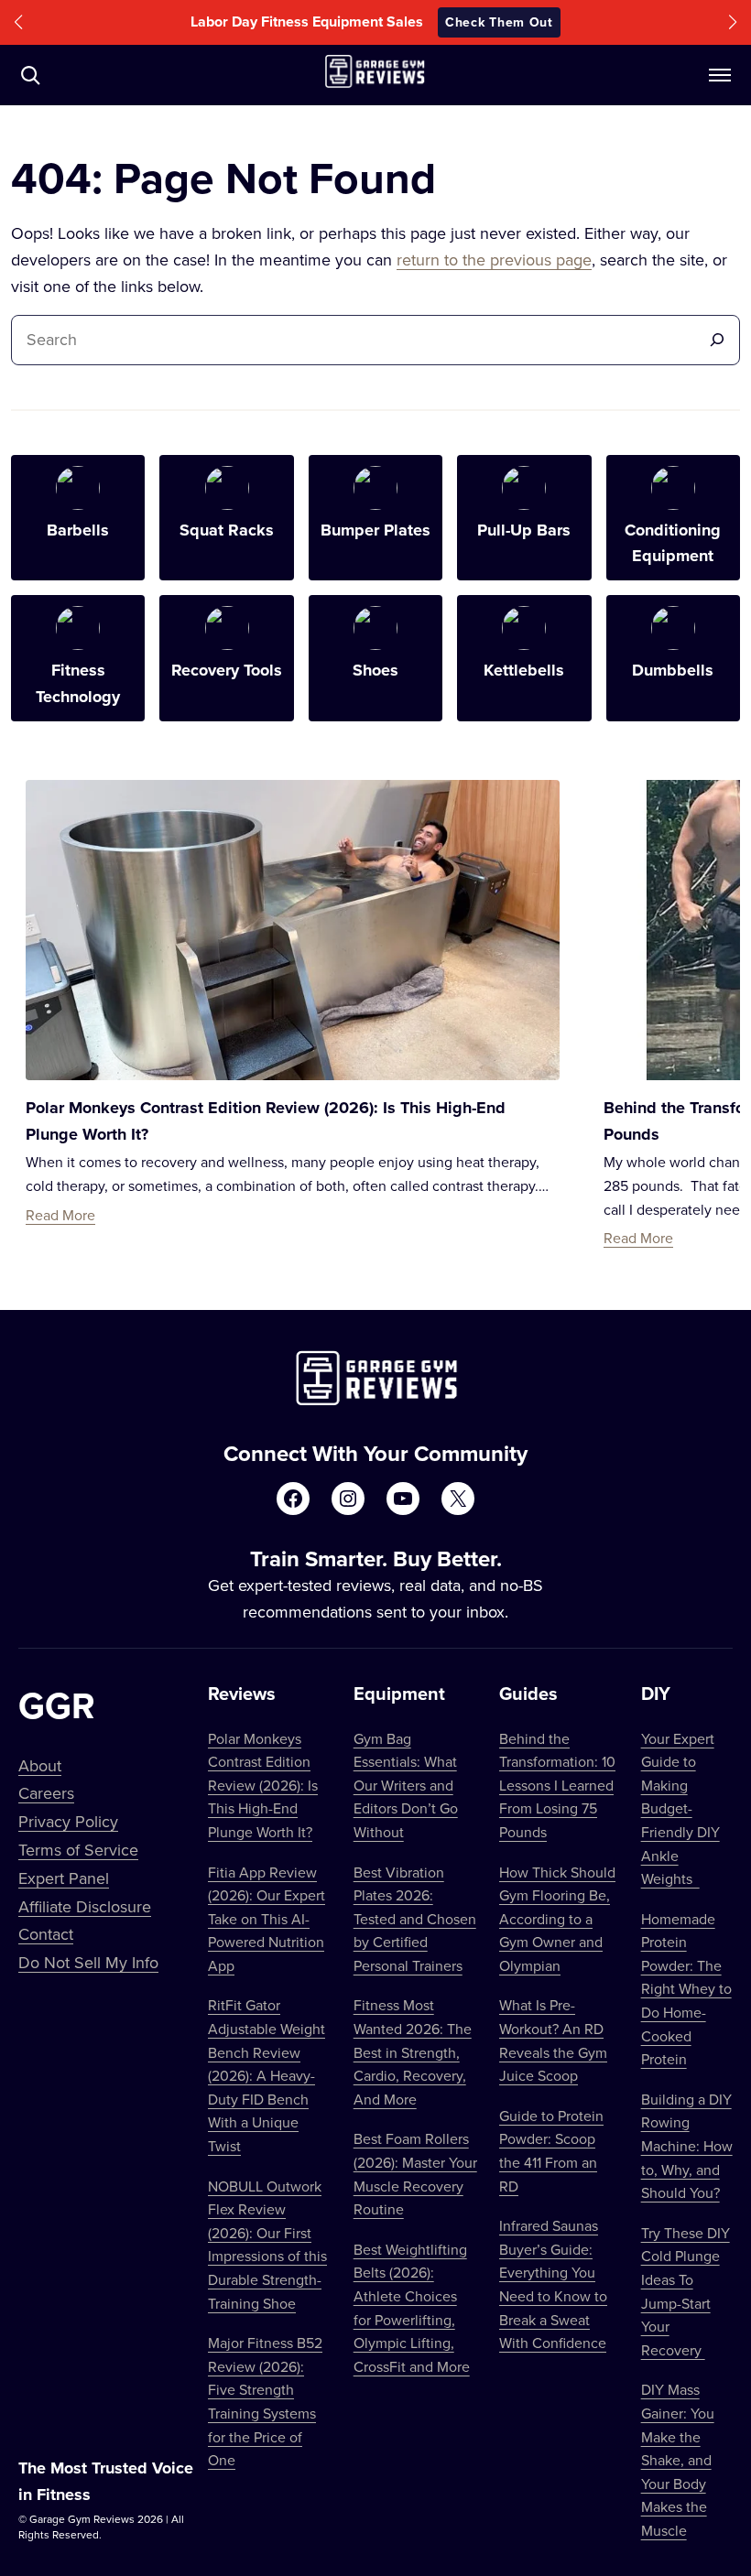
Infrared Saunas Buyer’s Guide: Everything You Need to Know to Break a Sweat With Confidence (553, 2284)
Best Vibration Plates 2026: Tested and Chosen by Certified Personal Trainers (415, 1919)
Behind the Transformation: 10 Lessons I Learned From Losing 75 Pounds (557, 1785)
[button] (18, 22)
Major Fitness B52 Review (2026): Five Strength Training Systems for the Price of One (265, 2401)
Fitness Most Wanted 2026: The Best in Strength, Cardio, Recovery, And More (413, 2051)
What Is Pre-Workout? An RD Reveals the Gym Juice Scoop (553, 2040)
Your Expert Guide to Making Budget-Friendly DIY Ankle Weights (680, 1809)
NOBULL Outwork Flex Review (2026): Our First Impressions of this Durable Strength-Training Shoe (267, 2245)
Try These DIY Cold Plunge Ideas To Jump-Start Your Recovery (686, 2291)
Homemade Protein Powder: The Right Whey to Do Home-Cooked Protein (686, 1989)
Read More (60, 1215)
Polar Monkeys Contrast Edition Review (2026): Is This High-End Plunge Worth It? (263, 1785)
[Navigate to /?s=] (30, 75)
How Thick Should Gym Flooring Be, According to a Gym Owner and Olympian (557, 1919)
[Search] (717, 340)
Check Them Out (499, 22)
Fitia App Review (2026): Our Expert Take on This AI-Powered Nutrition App (267, 1919)
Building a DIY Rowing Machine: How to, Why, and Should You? (687, 2146)
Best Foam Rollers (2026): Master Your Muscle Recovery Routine (415, 2174)
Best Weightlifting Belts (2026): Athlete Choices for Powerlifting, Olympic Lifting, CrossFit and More (412, 2308)
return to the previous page (494, 260)
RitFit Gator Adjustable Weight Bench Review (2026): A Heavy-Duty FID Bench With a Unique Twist (267, 2075)
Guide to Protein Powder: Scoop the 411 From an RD (551, 2151)
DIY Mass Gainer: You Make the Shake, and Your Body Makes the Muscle (678, 2460)
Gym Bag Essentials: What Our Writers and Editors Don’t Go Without (406, 1785)
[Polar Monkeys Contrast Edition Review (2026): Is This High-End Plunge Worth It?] (293, 930)
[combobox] (360, 340)
